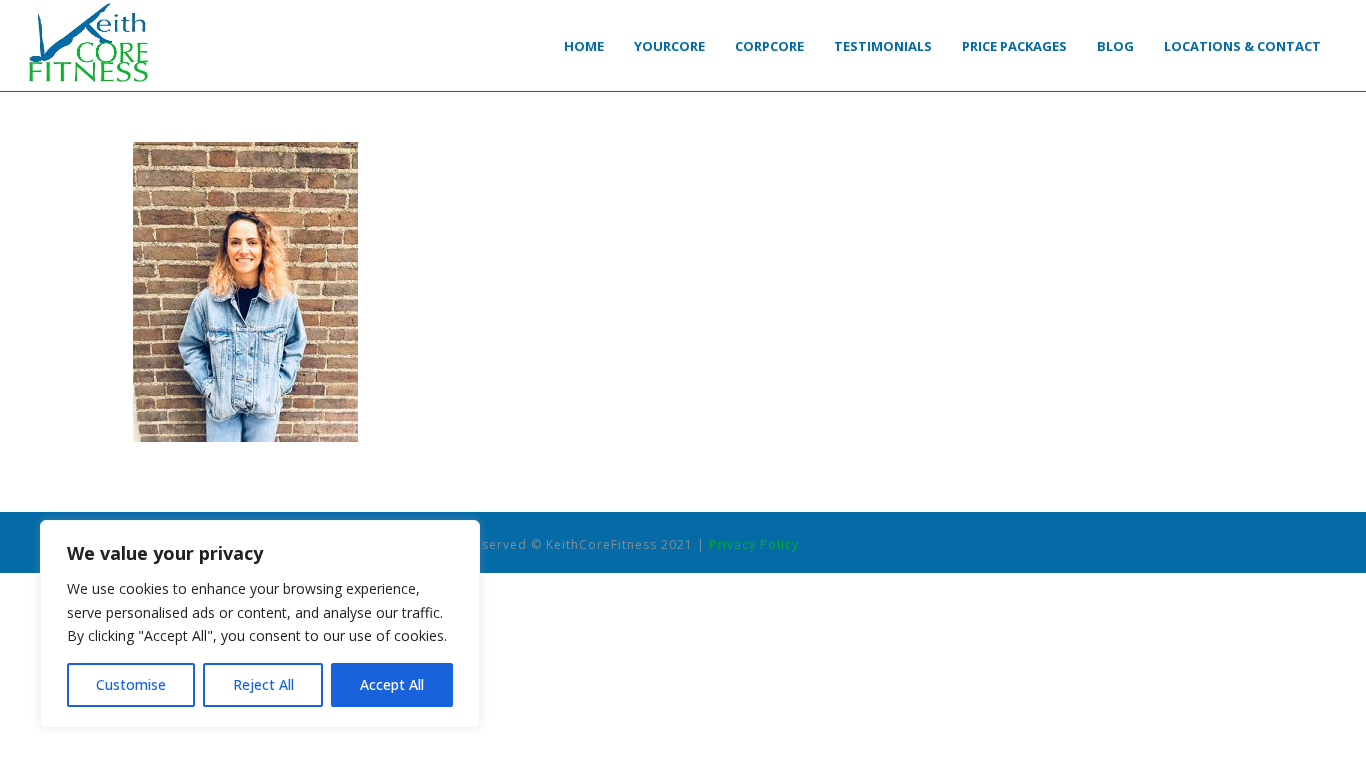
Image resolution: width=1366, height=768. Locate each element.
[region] (260, 624)
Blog (1115, 46)
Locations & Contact (1242, 46)
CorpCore (769, 46)
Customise (131, 684)
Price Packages (1014, 46)
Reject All (263, 684)
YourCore (669, 46)
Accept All (392, 684)
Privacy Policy (754, 544)
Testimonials (883, 46)
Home (584, 46)
